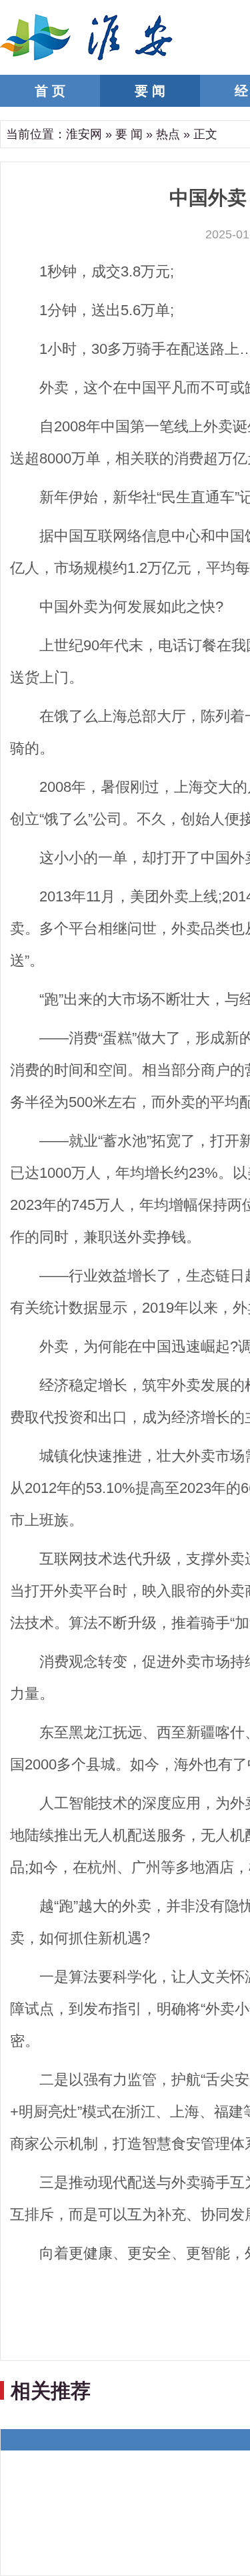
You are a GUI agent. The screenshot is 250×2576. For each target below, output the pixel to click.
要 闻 (150, 91)
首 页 (50, 91)
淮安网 (84, 134)
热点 (168, 134)
